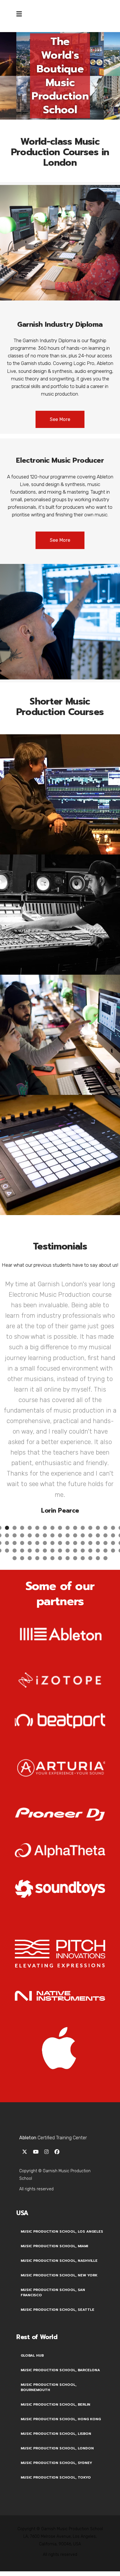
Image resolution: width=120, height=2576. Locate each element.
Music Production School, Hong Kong (61, 2303)
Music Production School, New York (59, 2159)
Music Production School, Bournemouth (49, 2271)
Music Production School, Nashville (59, 2145)
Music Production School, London (57, 2332)
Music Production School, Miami (54, 2130)
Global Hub (32, 2240)
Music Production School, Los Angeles (62, 2116)
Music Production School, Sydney (56, 2347)
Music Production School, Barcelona (60, 2254)
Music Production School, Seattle (58, 2194)
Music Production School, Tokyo (56, 2362)
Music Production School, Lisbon (56, 2318)
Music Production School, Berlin (55, 2289)
